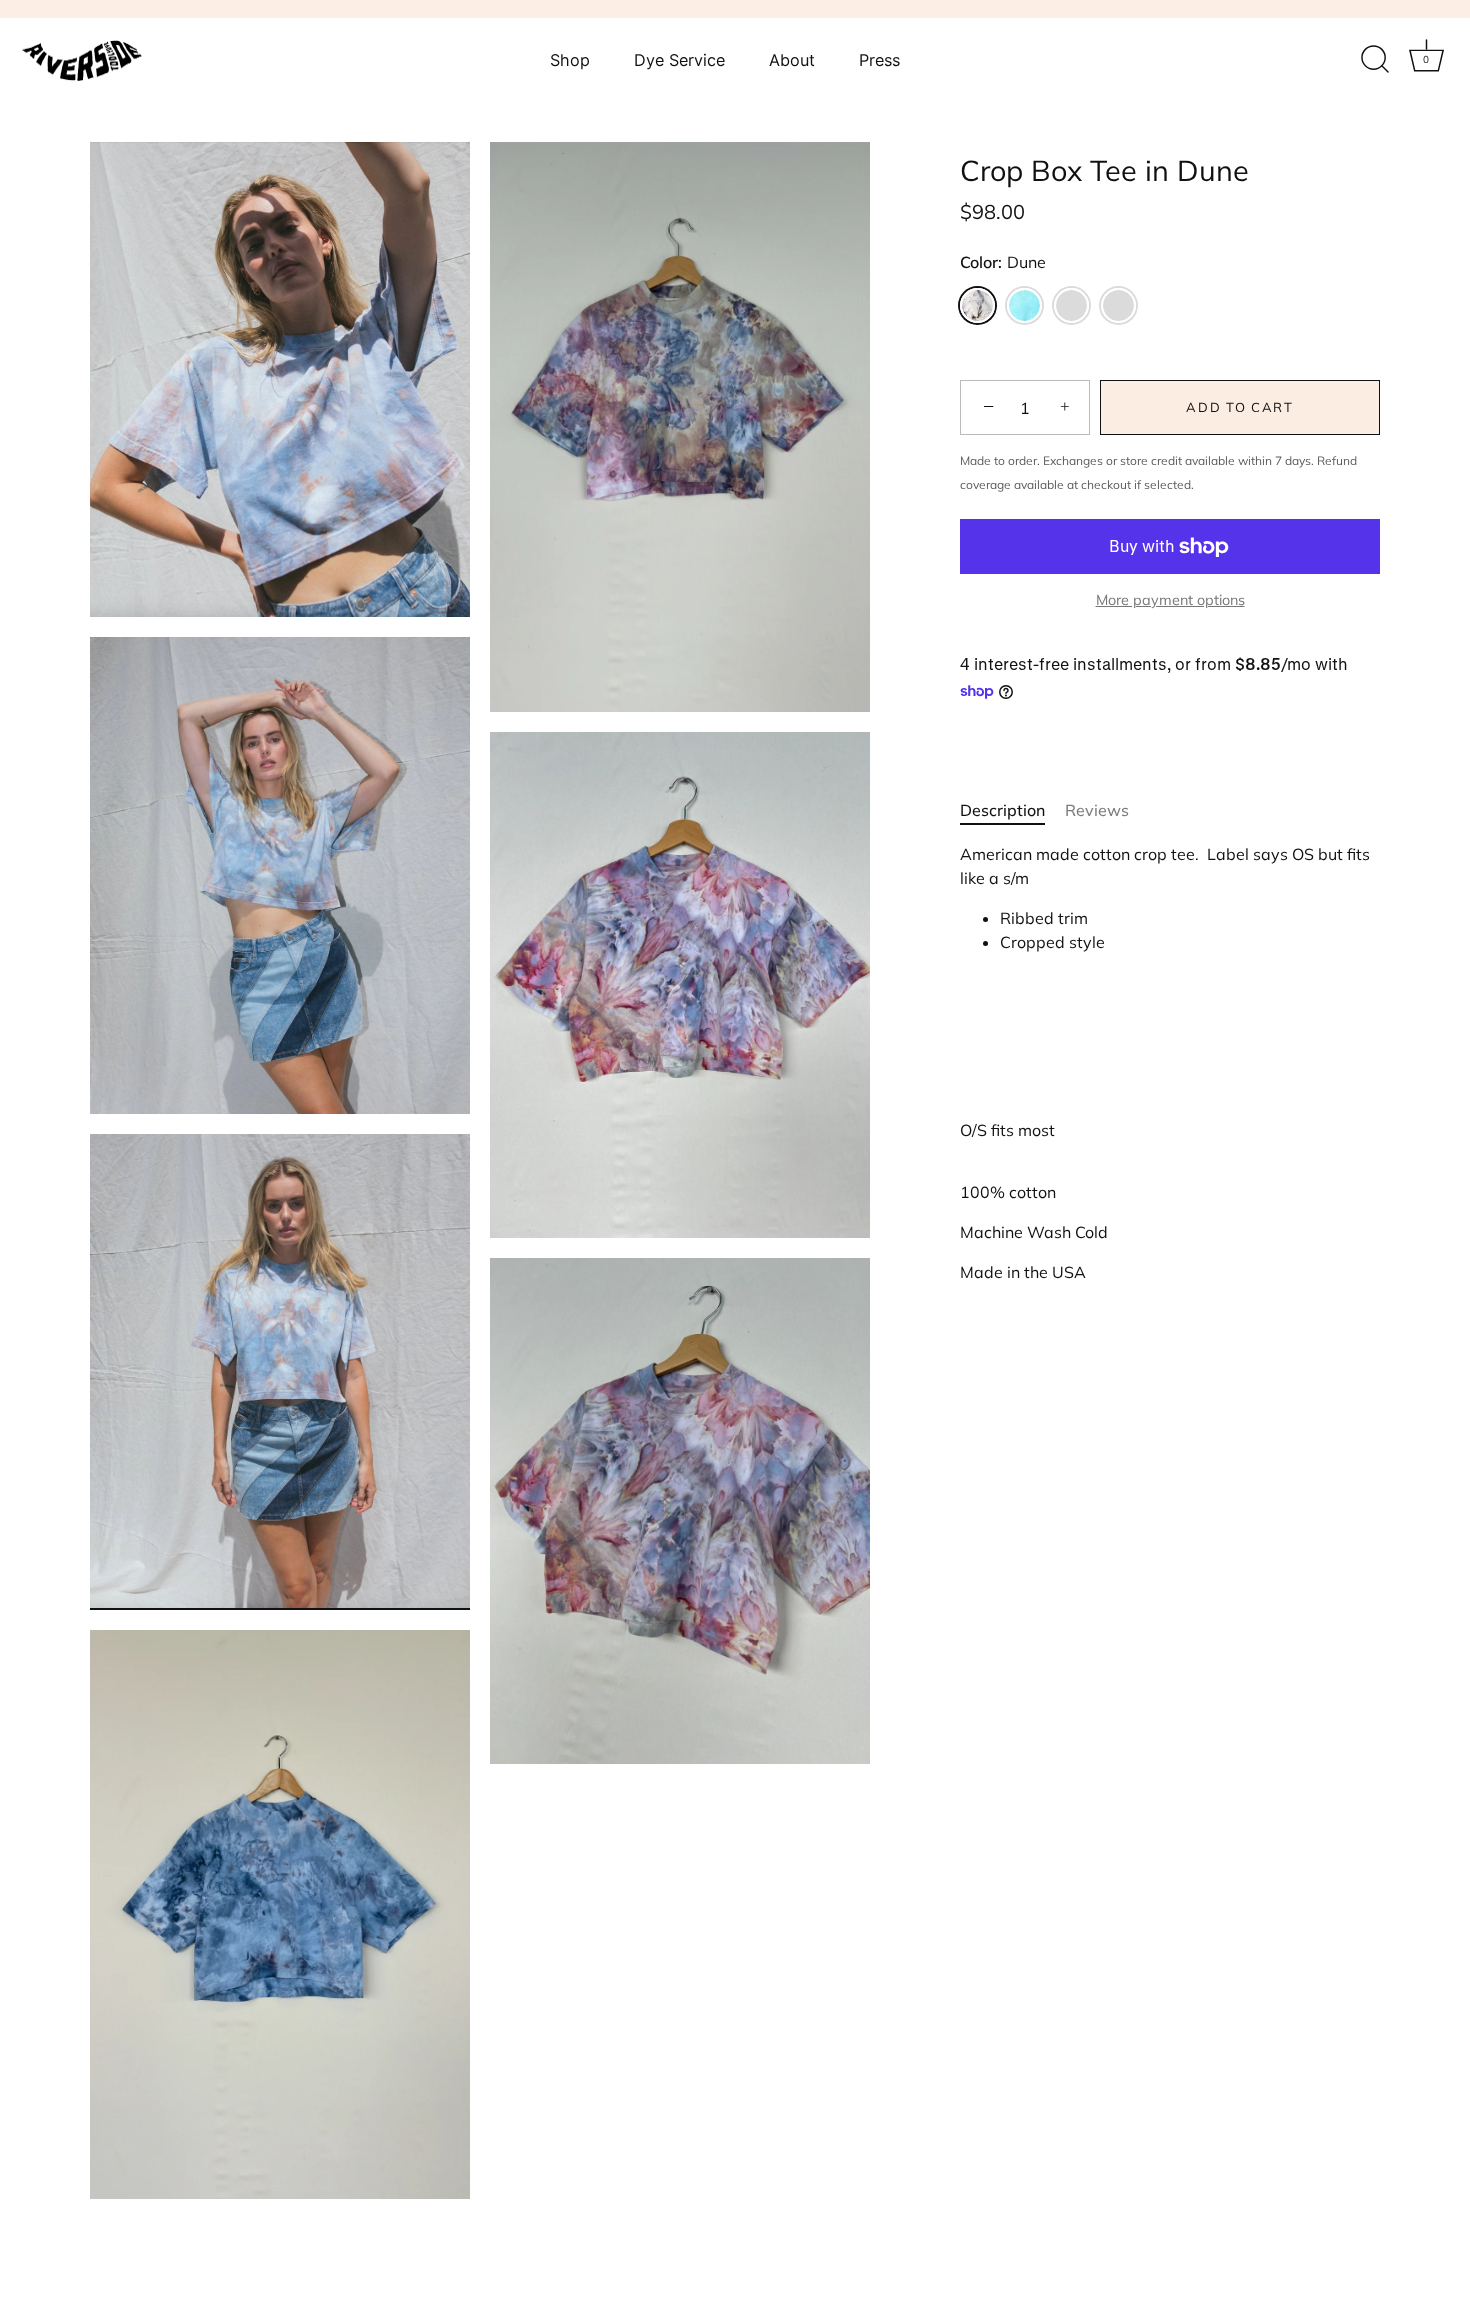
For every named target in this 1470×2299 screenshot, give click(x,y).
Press (879, 60)
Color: (1003, 262)
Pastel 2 (1118, 305)
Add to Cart (1240, 408)
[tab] (1012, 810)
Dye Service (679, 60)
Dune (977, 305)
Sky (1024, 305)
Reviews (1097, 810)
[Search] (1375, 60)
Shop (570, 60)
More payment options (1170, 600)
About (792, 60)
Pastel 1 (1071, 305)
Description (1002, 810)
